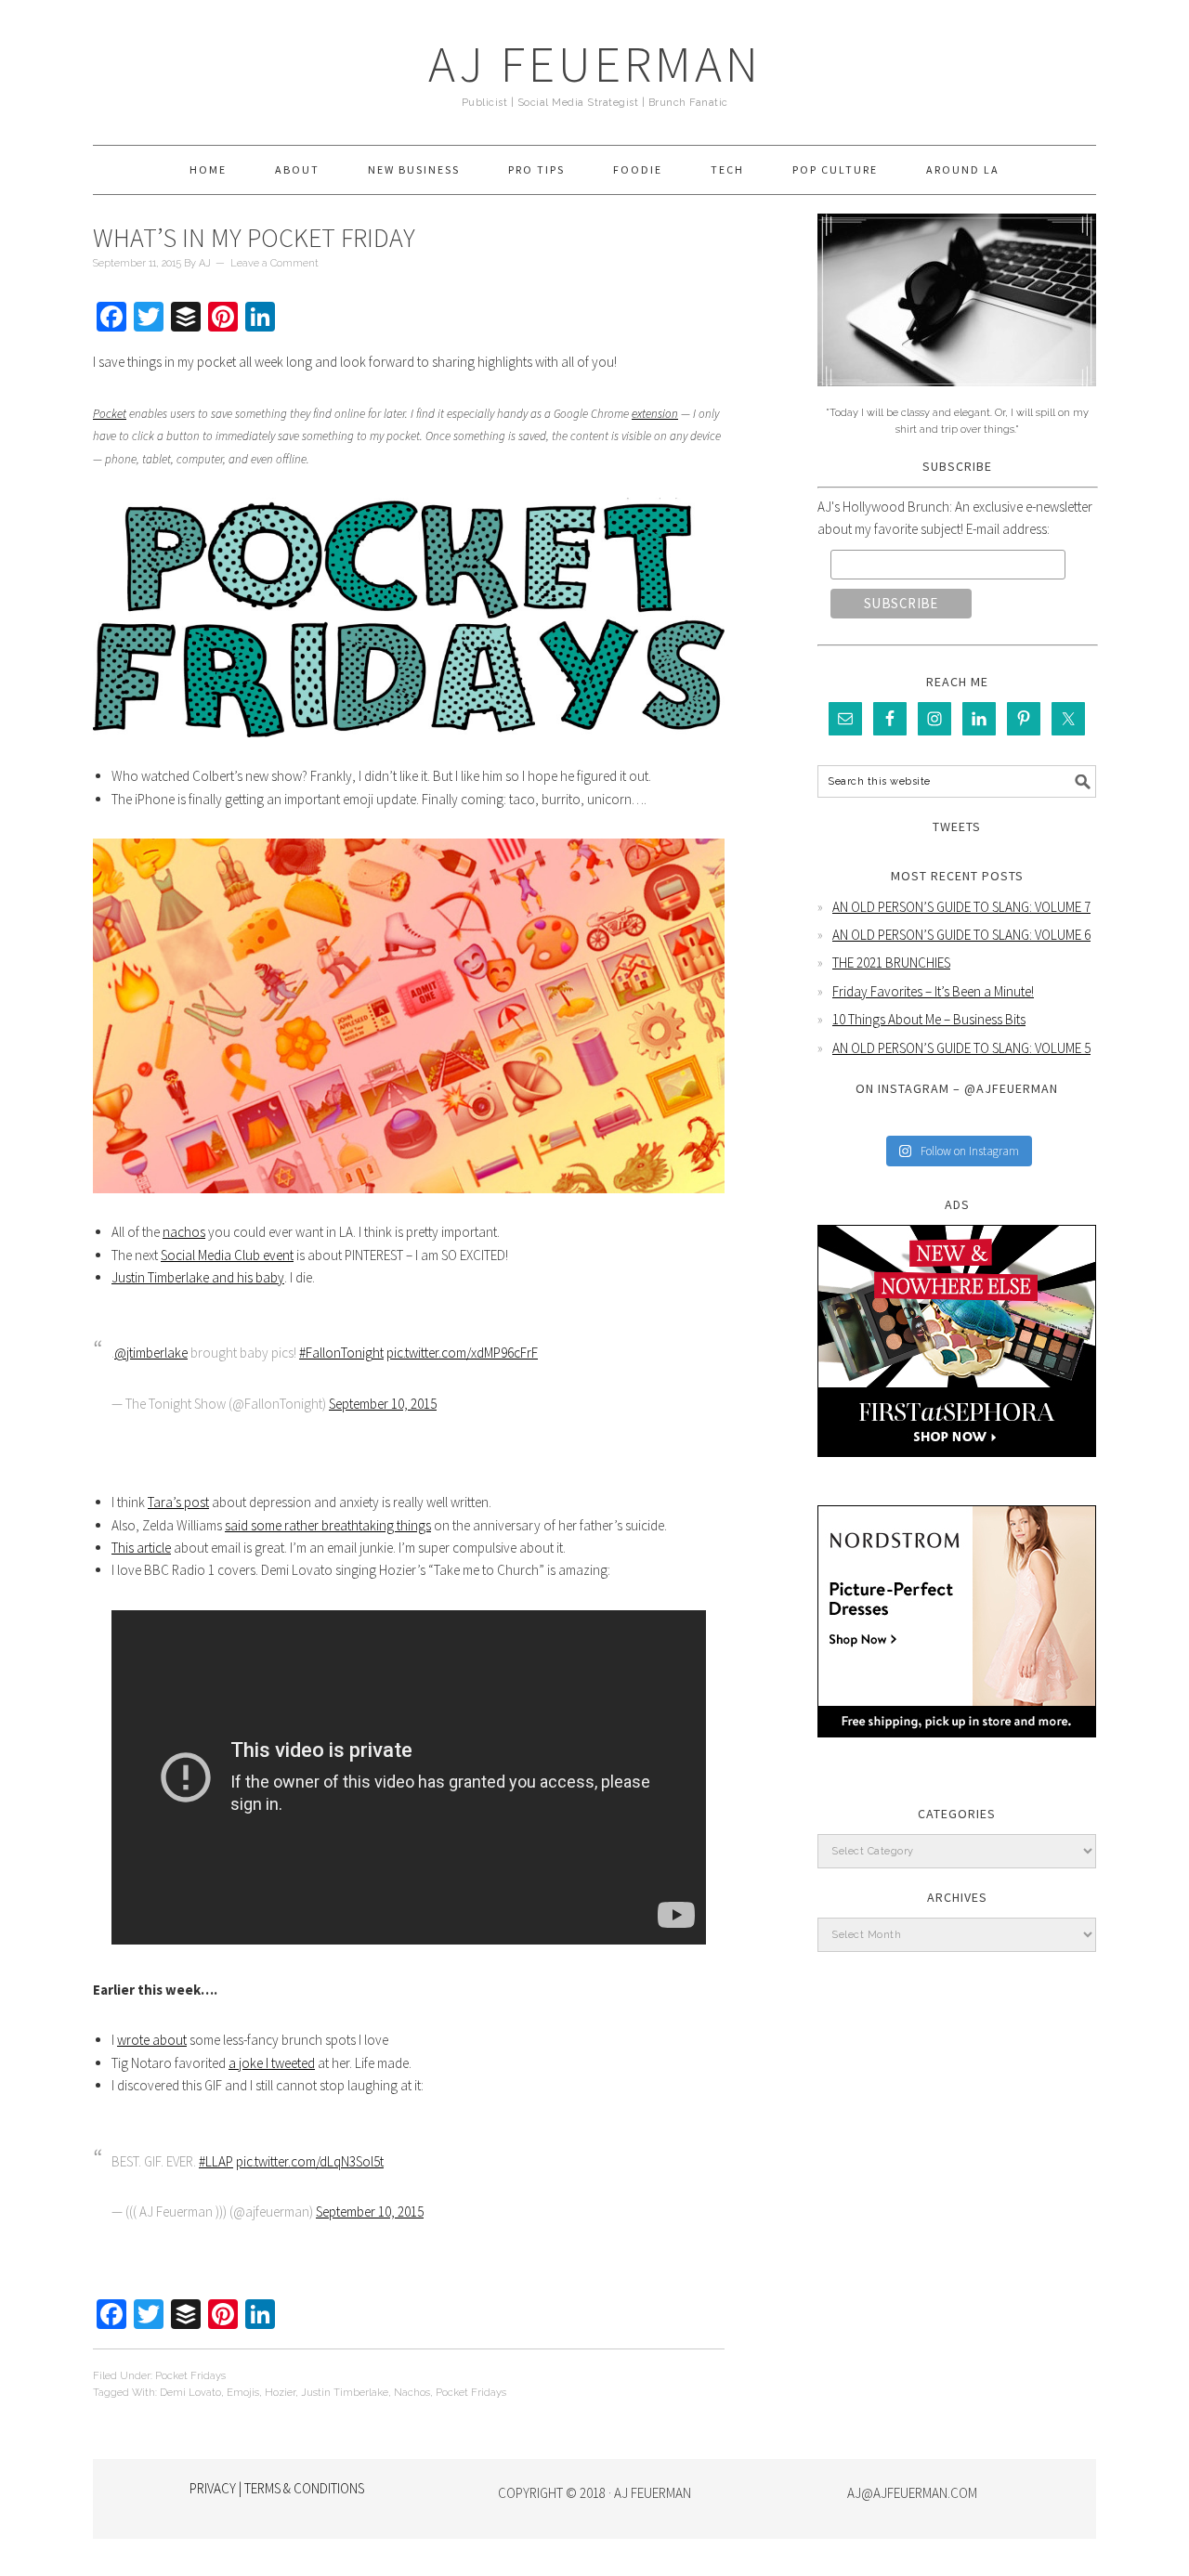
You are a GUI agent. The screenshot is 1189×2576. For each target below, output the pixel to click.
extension (655, 414)
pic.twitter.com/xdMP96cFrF (462, 1353)
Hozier (280, 2393)
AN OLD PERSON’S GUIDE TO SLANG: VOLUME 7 (961, 907)
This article (141, 1548)
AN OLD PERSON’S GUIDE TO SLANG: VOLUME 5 (961, 1048)
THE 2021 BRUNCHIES (891, 963)
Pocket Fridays (190, 2376)
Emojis (243, 2393)
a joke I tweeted (272, 2063)
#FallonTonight (341, 1353)
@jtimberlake (151, 1353)
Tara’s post (178, 1502)
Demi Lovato (190, 2393)
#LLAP (216, 2161)
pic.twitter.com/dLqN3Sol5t (310, 2161)
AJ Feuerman (595, 64)
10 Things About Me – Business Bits (929, 1019)
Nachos (412, 2393)
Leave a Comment (274, 263)
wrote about (152, 2040)
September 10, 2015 (383, 1404)
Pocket (110, 414)
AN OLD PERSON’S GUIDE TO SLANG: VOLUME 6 (961, 935)
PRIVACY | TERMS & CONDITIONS (277, 2488)
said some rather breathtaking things (328, 1525)
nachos (184, 1232)
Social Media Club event (227, 1255)
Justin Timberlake (345, 2393)
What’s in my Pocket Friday (254, 238)
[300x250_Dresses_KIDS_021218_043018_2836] (957, 1751)
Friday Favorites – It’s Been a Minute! (933, 991)
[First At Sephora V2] (957, 1470)
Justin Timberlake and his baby (198, 1277)
